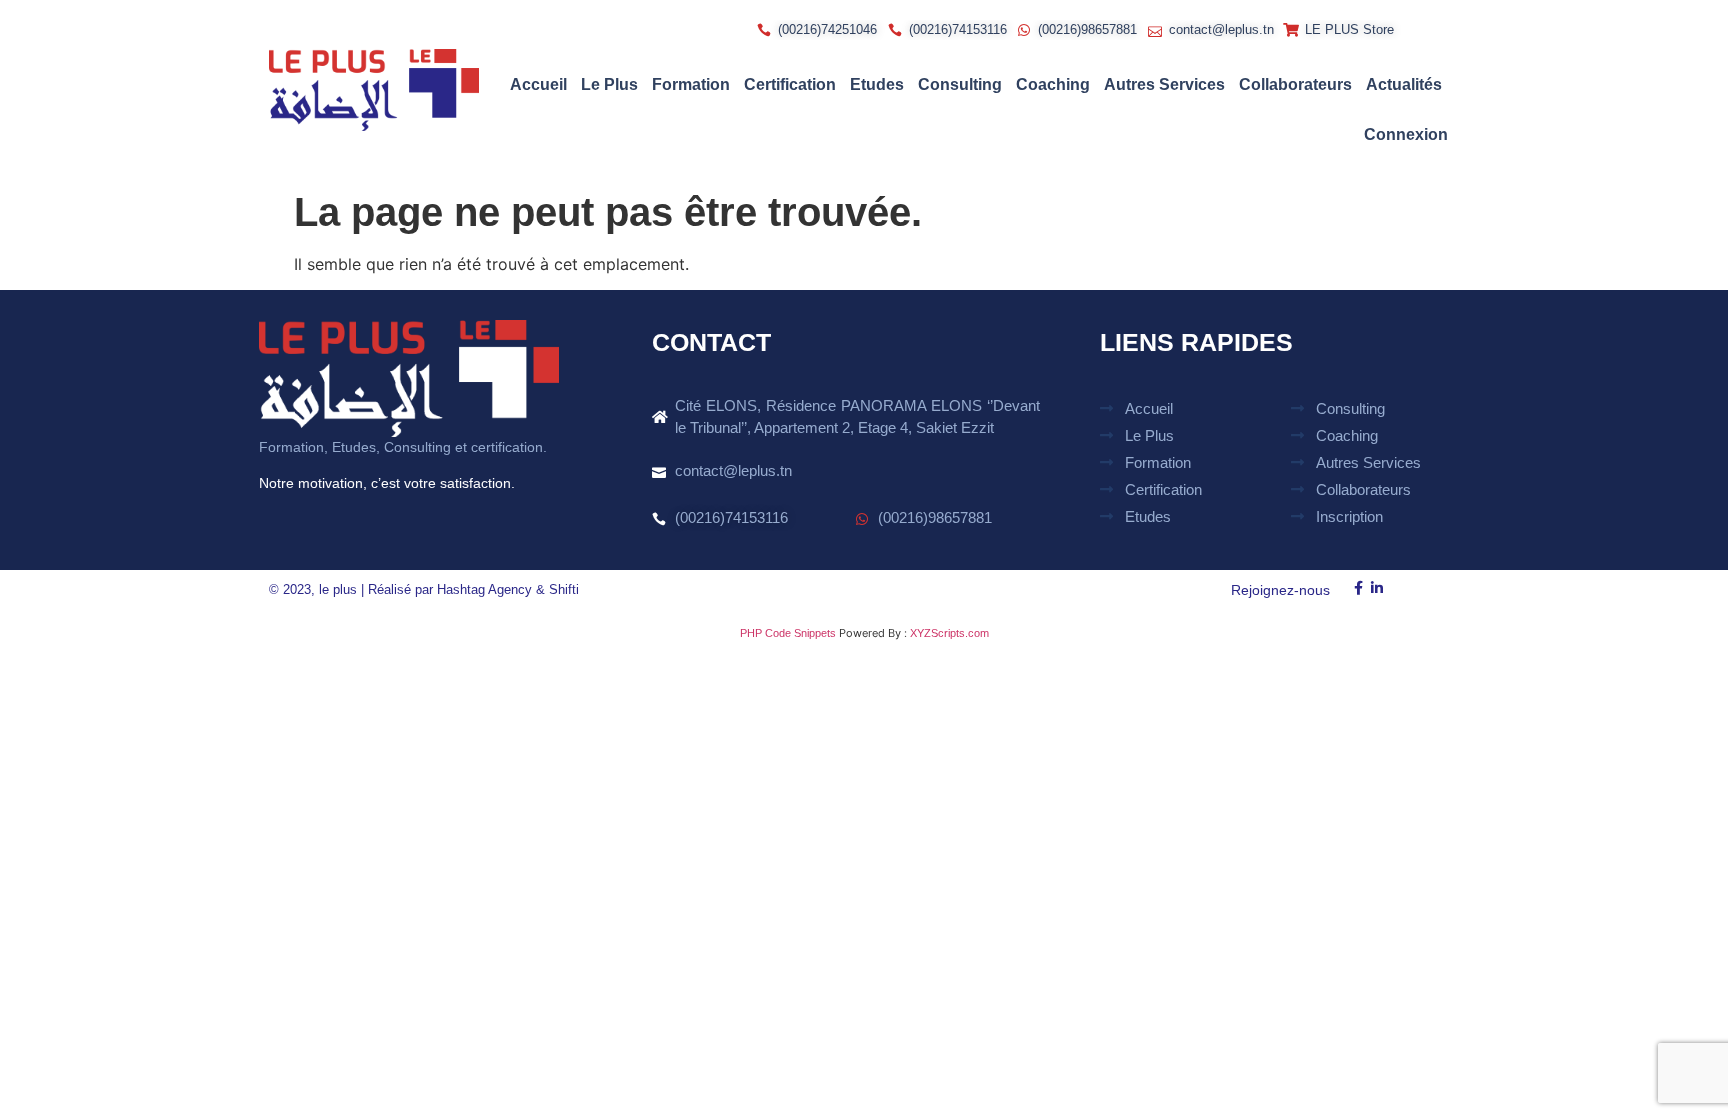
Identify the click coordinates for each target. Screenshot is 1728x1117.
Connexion (1406, 134)
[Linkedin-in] (1377, 588)
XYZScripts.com (949, 633)
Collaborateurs (1295, 84)
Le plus (609, 84)
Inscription (1349, 516)
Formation (691, 84)
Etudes (877, 84)
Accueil (538, 84)
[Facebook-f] (1358, 588)
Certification (790, 84)
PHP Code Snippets (788, 633)
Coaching (1053, 84)
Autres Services (1164, 84)
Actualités (1404, 84)
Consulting (960, 84)
